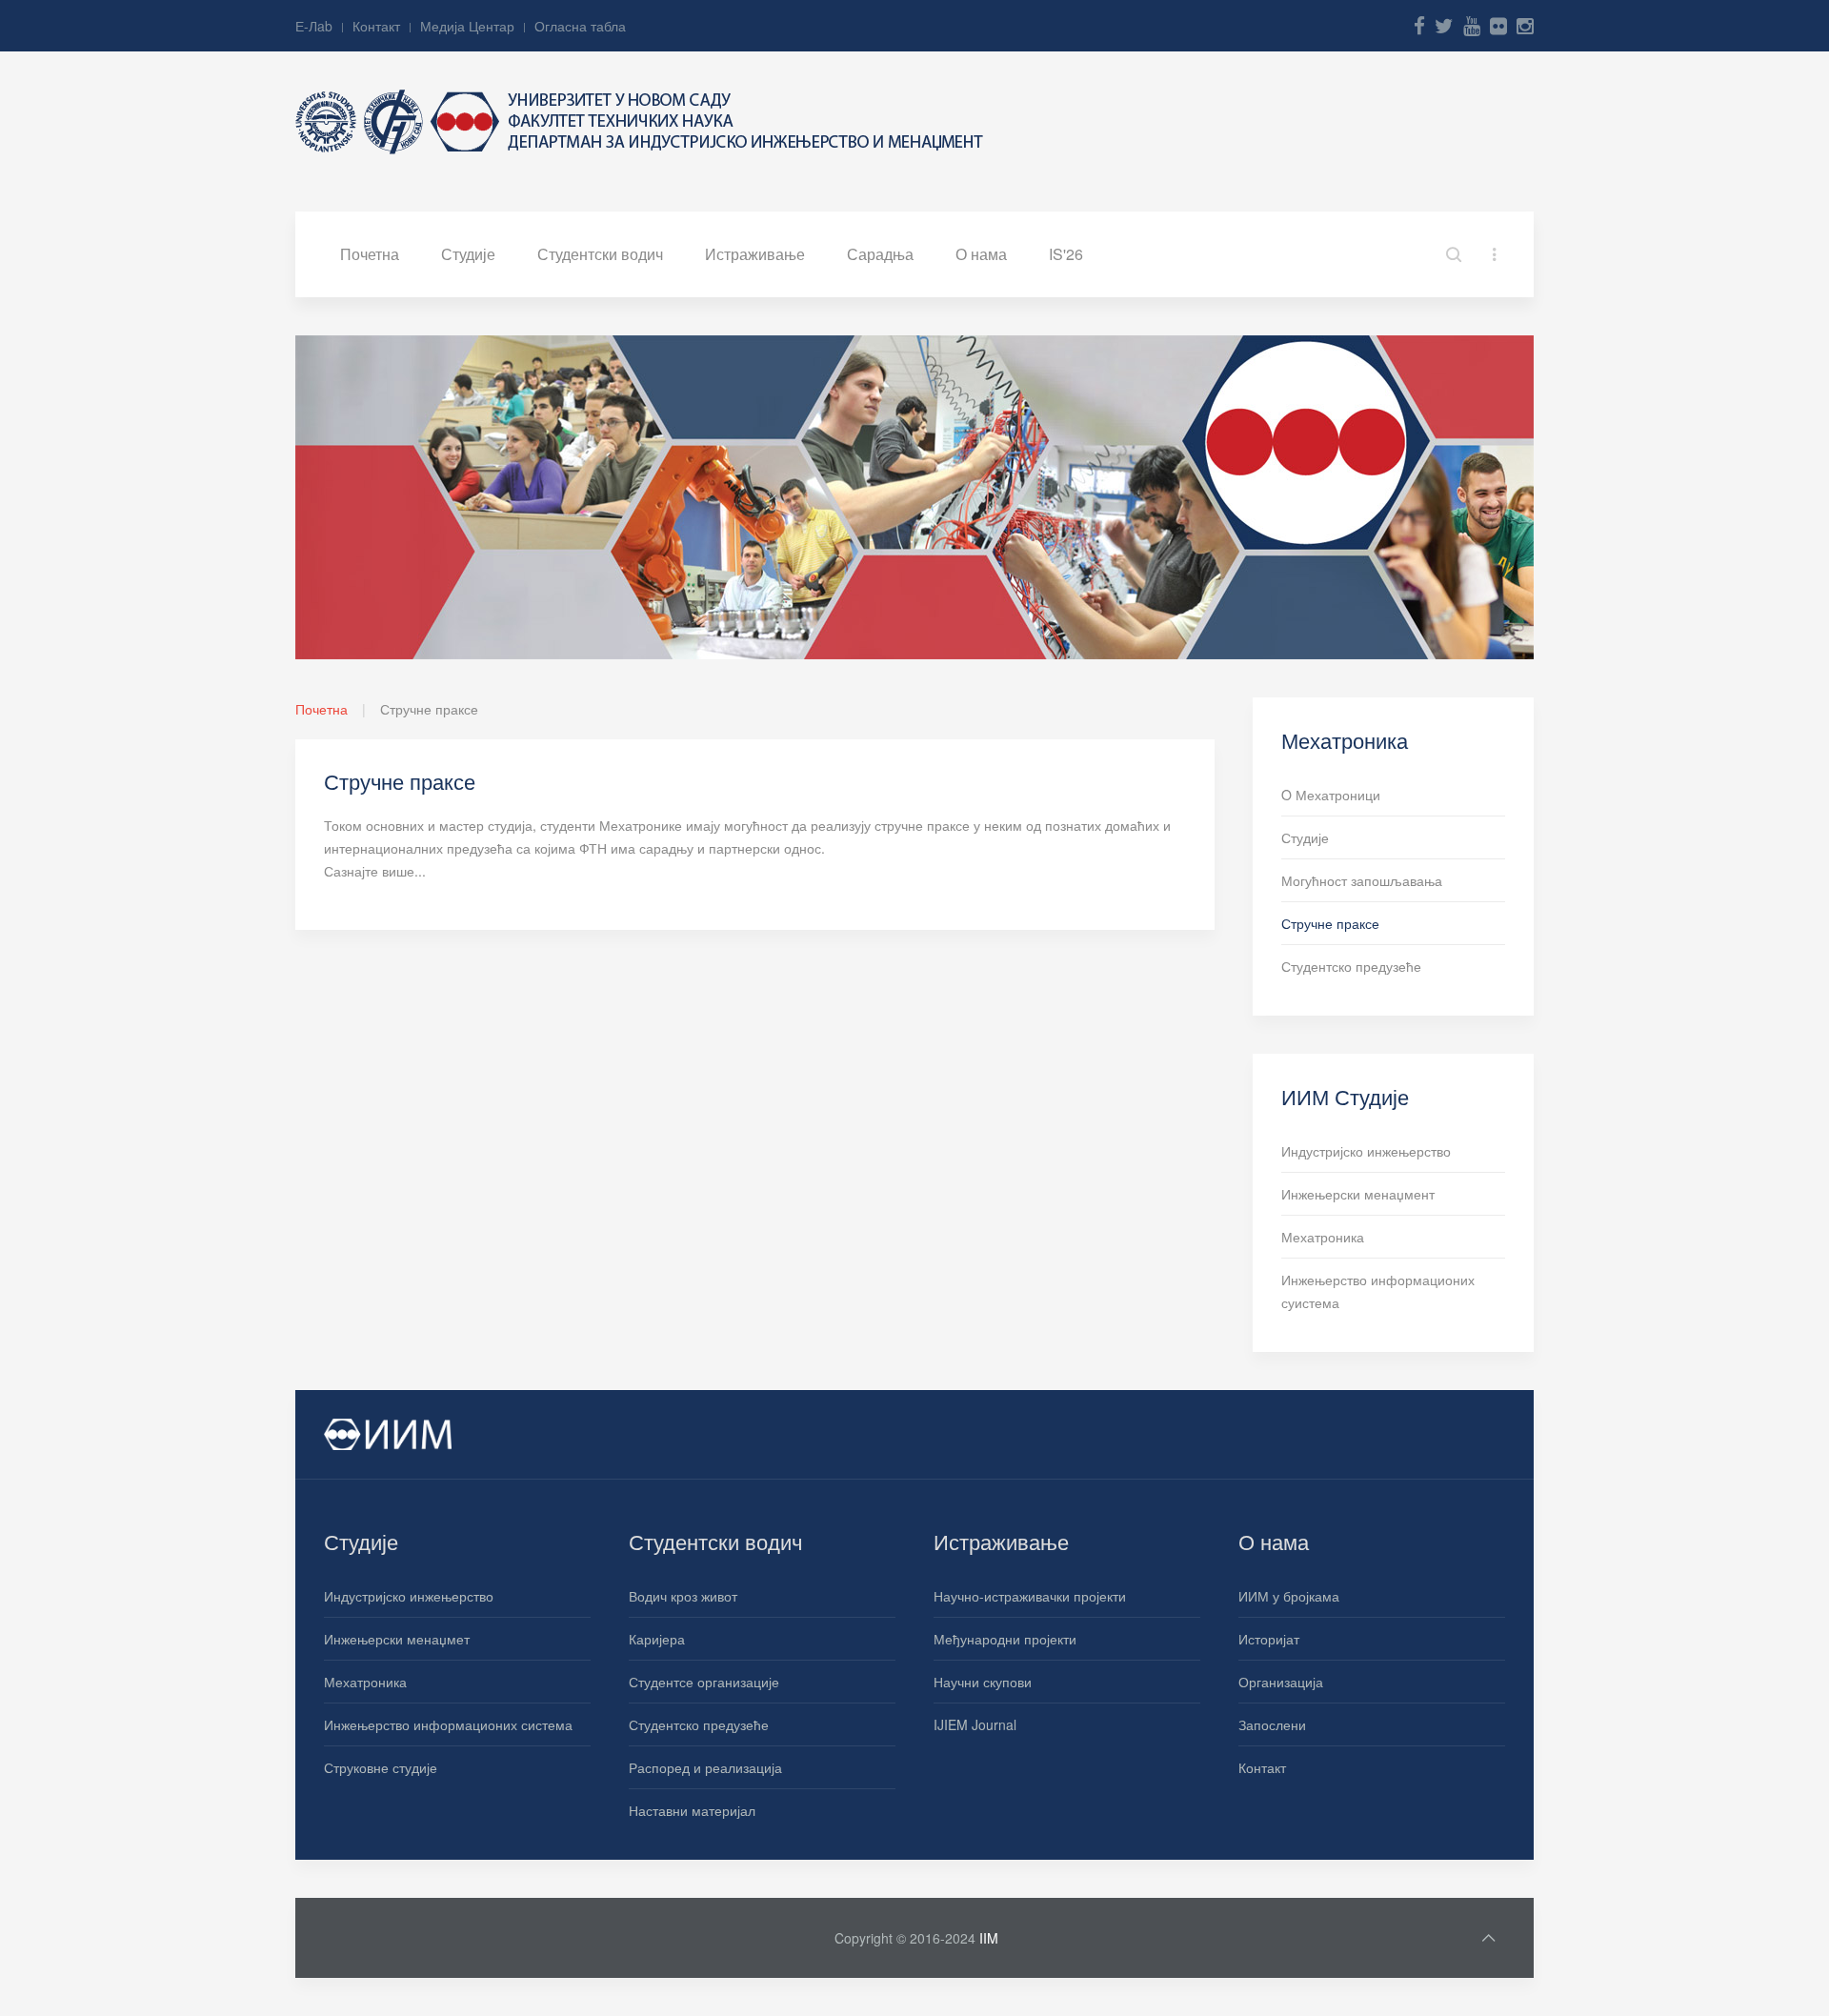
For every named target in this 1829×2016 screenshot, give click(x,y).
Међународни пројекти (1005, 1639)
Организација (1281, 1682)
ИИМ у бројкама (1289, 1596)
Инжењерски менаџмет (397, 1639)
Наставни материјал (692, 1810)
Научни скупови (983, 1682)
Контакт (376, 26)
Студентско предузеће (1351, 966)
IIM (989, 1938)
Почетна (370, 254)
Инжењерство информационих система (448, 1724)
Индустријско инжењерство (1366, 1151)
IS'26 (1066, 254)
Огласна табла (580, 26)
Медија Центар (467, 26)
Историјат (1269, 1639)
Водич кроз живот (683, 1596)
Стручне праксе (1330, 923)
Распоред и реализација (705, 1767)
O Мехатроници (1331, 795)
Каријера (657, 1639)
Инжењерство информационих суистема (1378, 1291)
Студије (468, 254)
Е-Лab (314, 26)
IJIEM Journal (975, 1724)
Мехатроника (1323, 1237)
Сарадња (880, 254)
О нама (981, 254)
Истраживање (755, 254)
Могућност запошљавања (1362, 880)
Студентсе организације (704, 1682)
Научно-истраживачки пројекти (1030, 1596)
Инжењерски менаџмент (1358, 1194)
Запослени (1272, 1724)
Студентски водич (600, 254)
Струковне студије (381, 1767)
